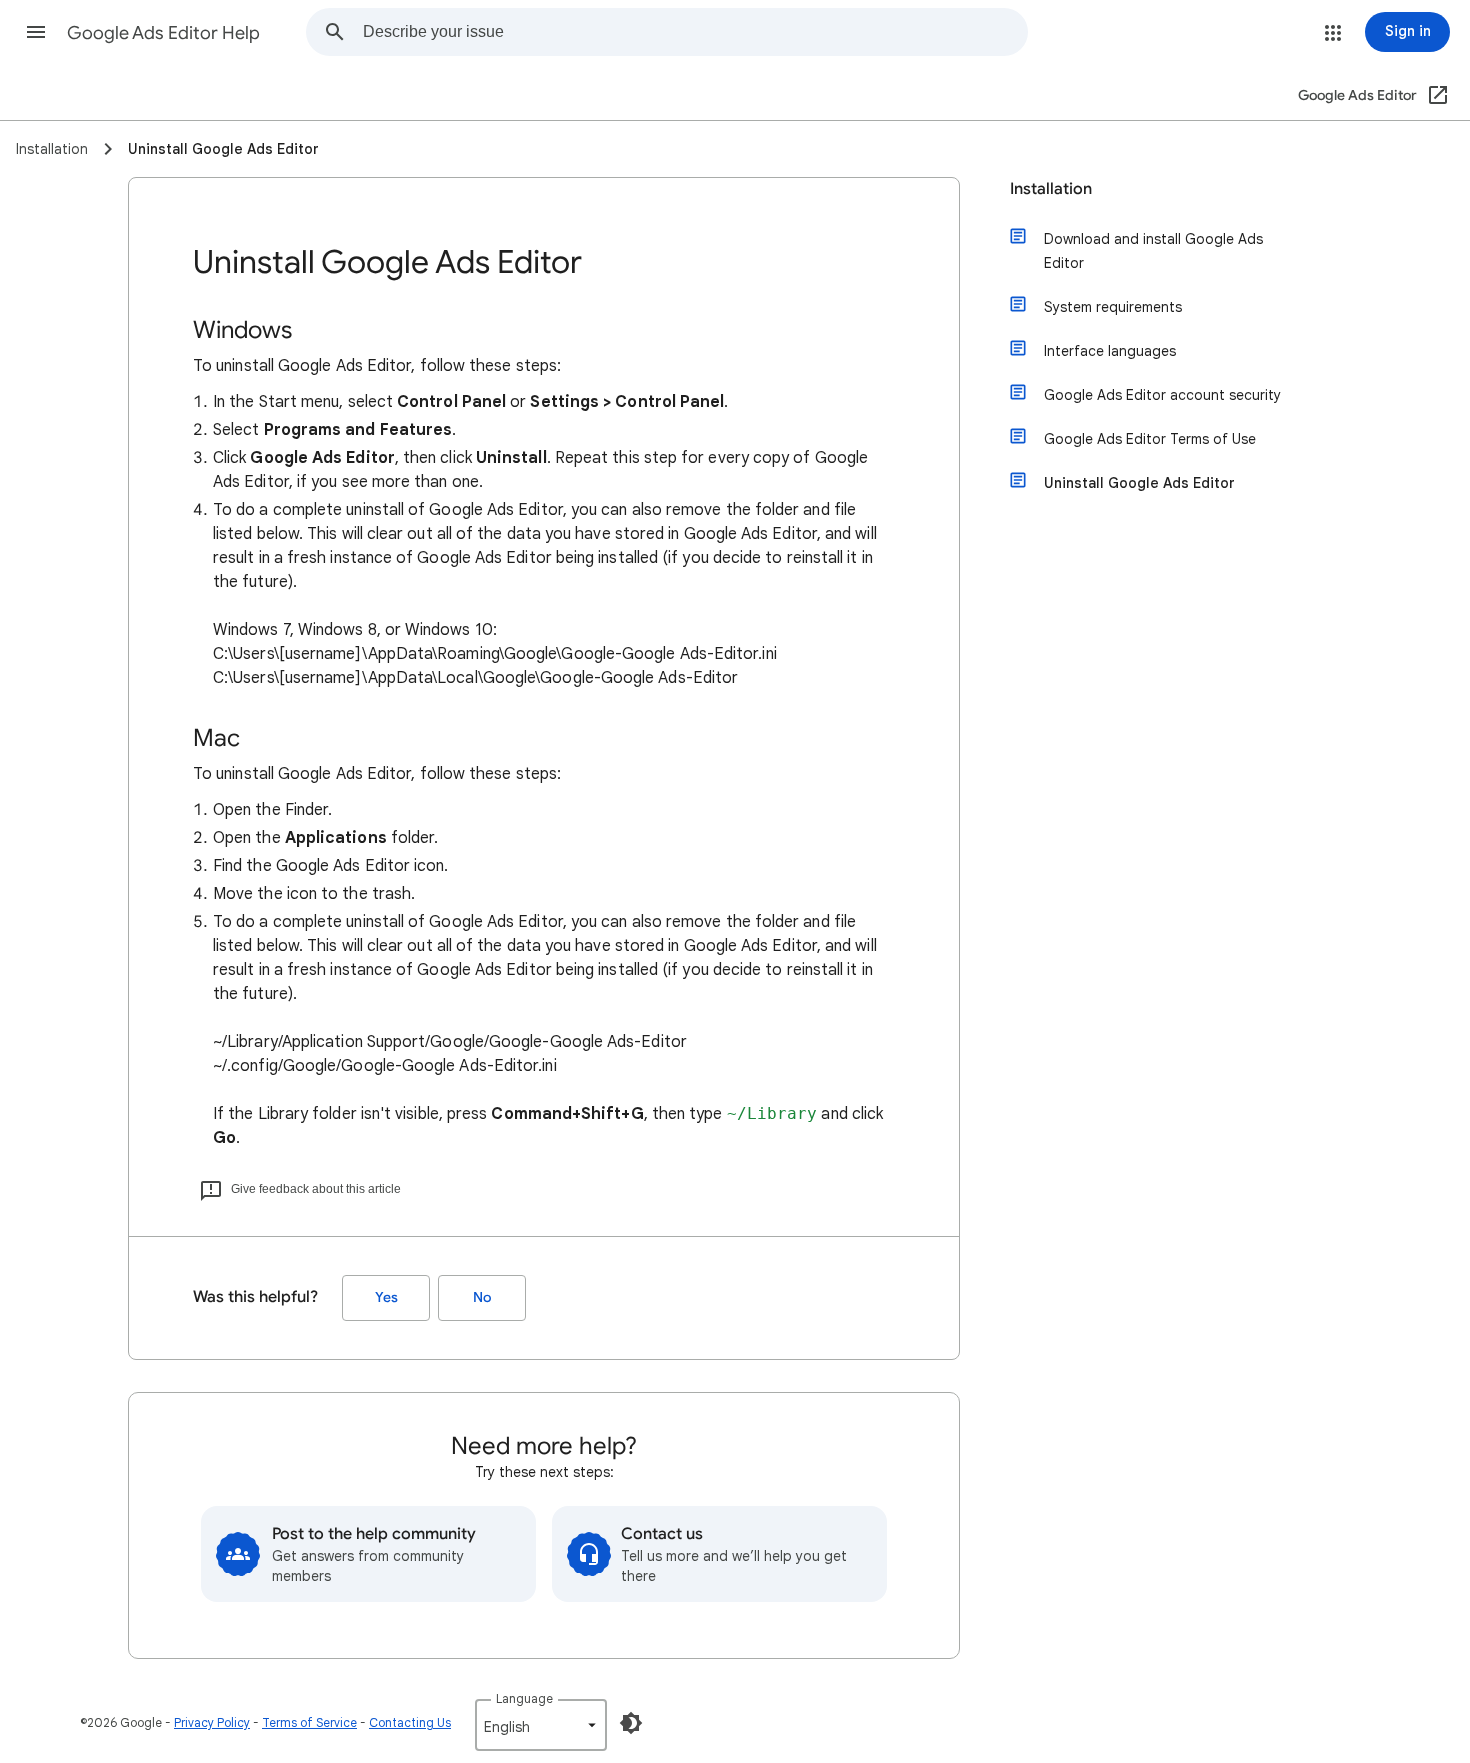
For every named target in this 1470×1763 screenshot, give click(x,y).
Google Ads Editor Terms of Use (1150, 439)
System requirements (1113, 307)
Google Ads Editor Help (163, 33)
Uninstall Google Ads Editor (1139, 483)
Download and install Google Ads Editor (1153, 251)
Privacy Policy (212, 1722)
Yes (386, 1297)
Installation (1051, 189)
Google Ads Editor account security (1162, 395)
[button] (36, 32)
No (482, 1297)
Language (524, 1698)
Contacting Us (410, 1722)
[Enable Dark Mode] (631, 1723)
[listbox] (541, 1725)
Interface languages (1110, 351)
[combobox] (695, 32)
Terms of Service (309, 1722)
